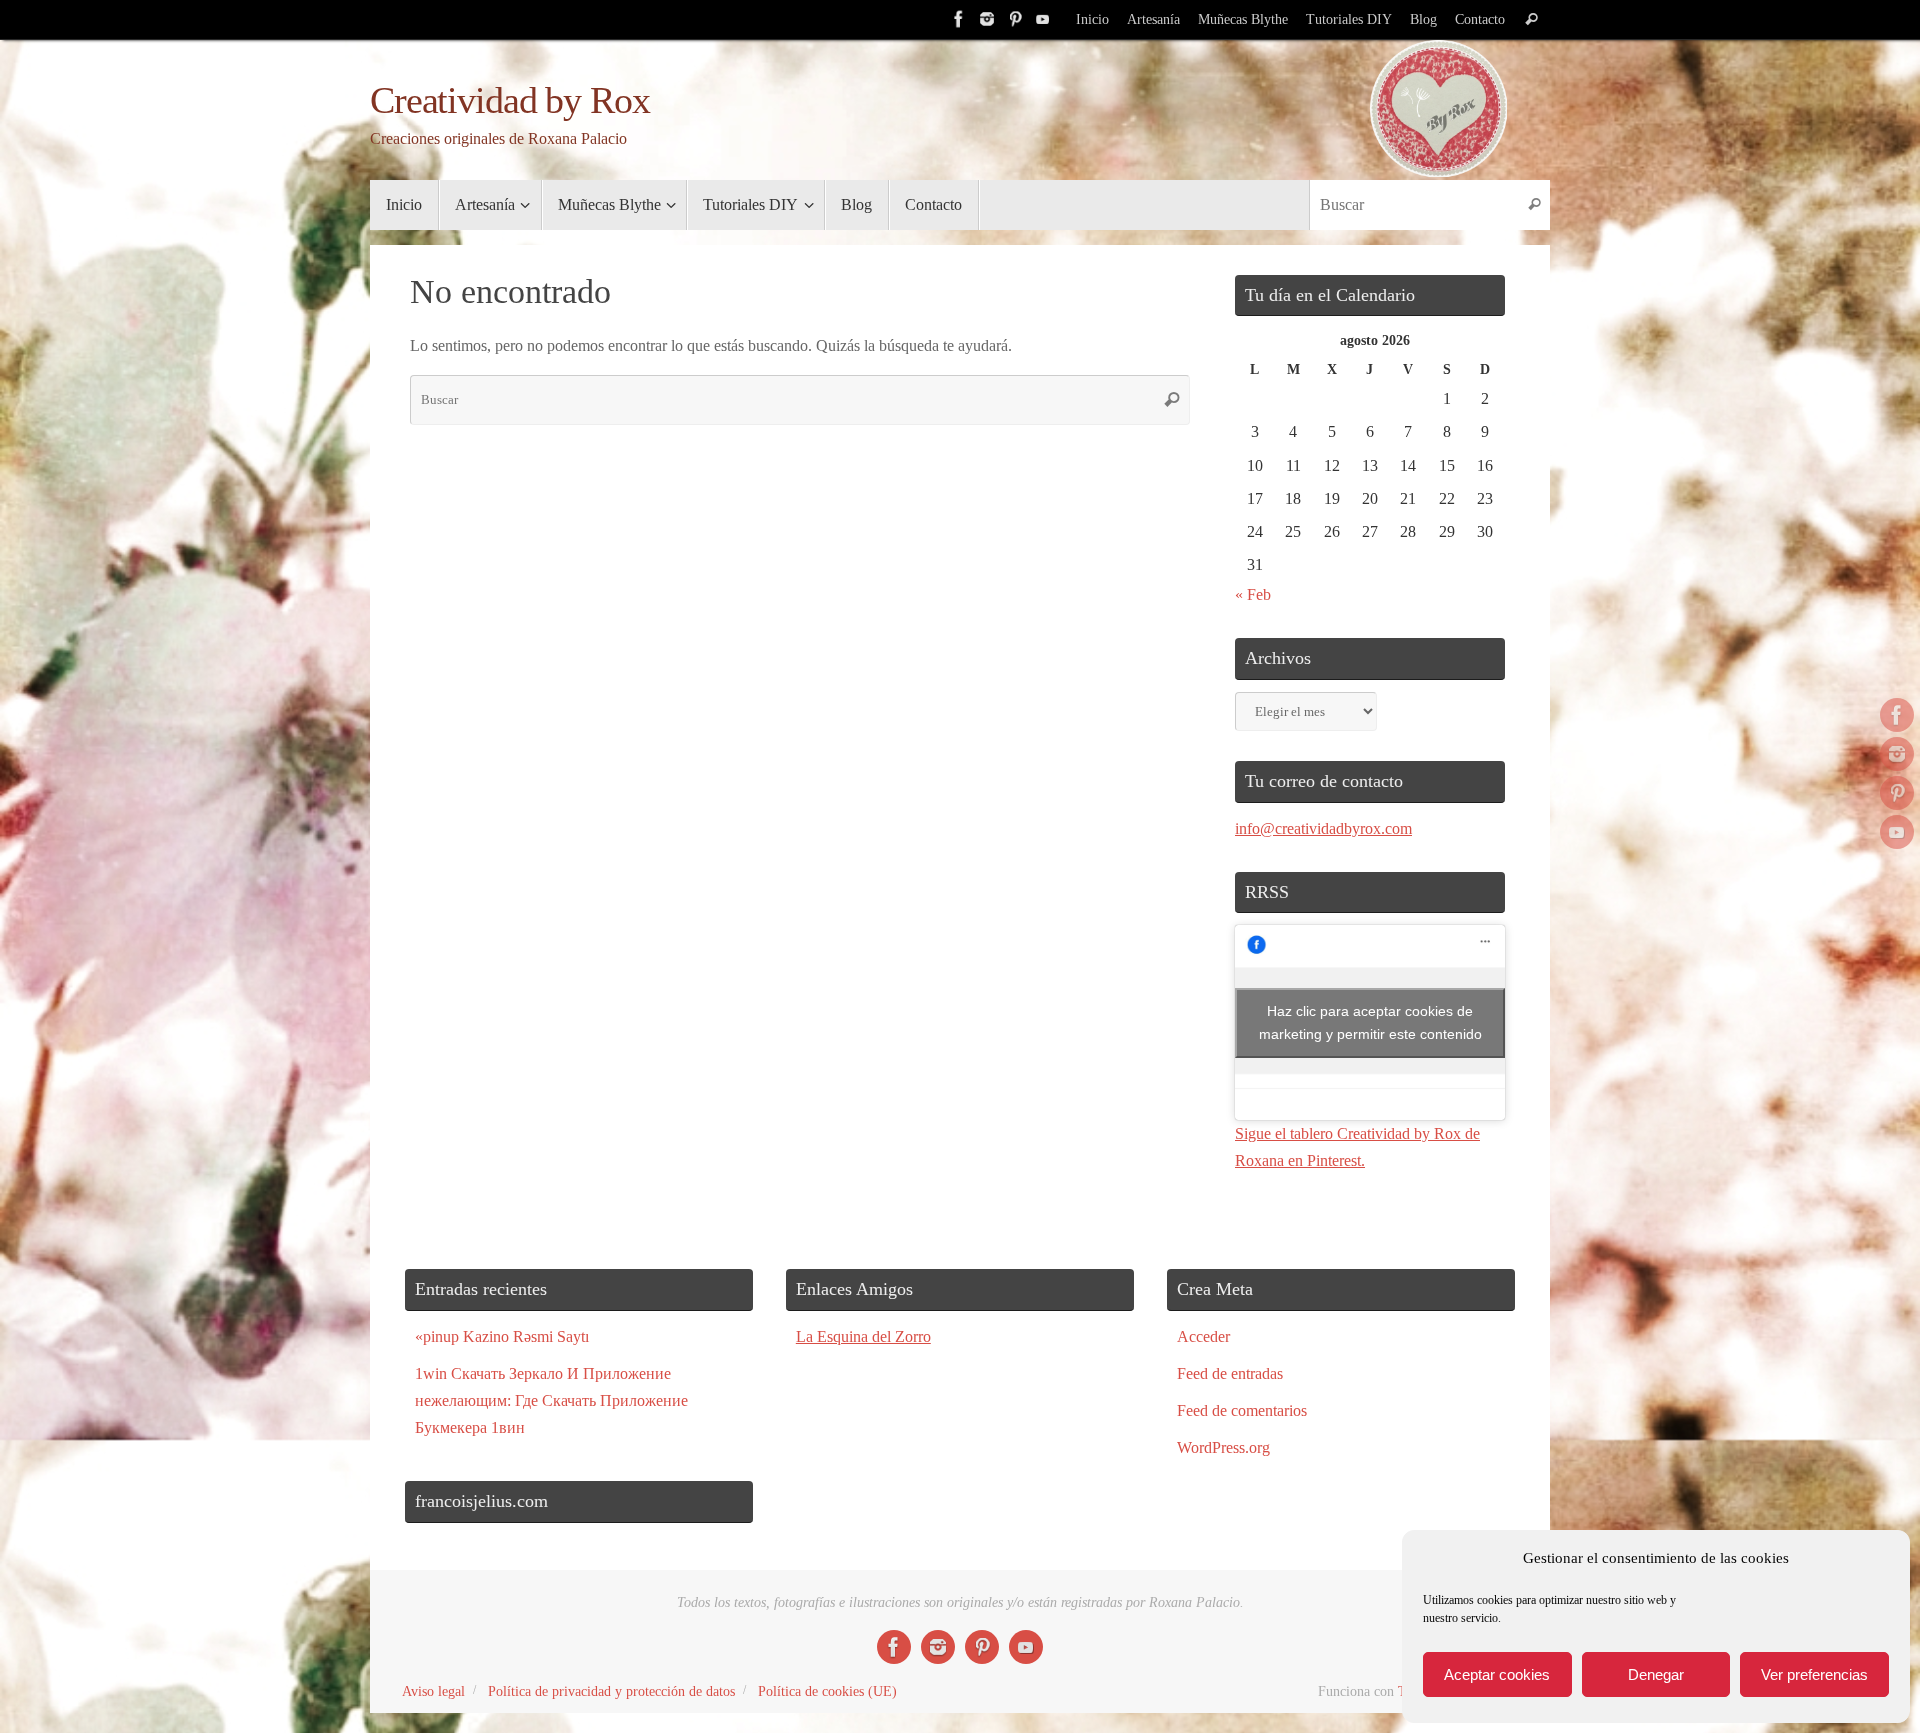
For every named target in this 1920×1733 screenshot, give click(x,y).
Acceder (1203, 1336)
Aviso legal (433, 1691)
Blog (1423, 19)
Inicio (1092, 19)
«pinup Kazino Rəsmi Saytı (502, 1336)
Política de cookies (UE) (827, 1691)
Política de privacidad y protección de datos (611, 1691)
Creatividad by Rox (509, 100)
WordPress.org (1223, 1447)
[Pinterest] (1015, 19)
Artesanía (1153, 19)
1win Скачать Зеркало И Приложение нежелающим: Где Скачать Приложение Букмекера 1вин (551, 1400)
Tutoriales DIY (1349, 19)
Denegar (1656, 1674)
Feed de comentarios (1242, 1410)
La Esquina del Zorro (863, 1336)
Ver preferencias (1814, 1674)
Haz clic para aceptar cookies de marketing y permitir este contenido (1370, 1022)
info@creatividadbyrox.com (1323, 828)
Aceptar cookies (1497, 1674)
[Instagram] (987, 19)
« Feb (1253, 594)
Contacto (1480, 19)
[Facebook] (959, 19)
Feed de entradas (1230, 1373)
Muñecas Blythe (1243, 19)
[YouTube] (1043, 19)
